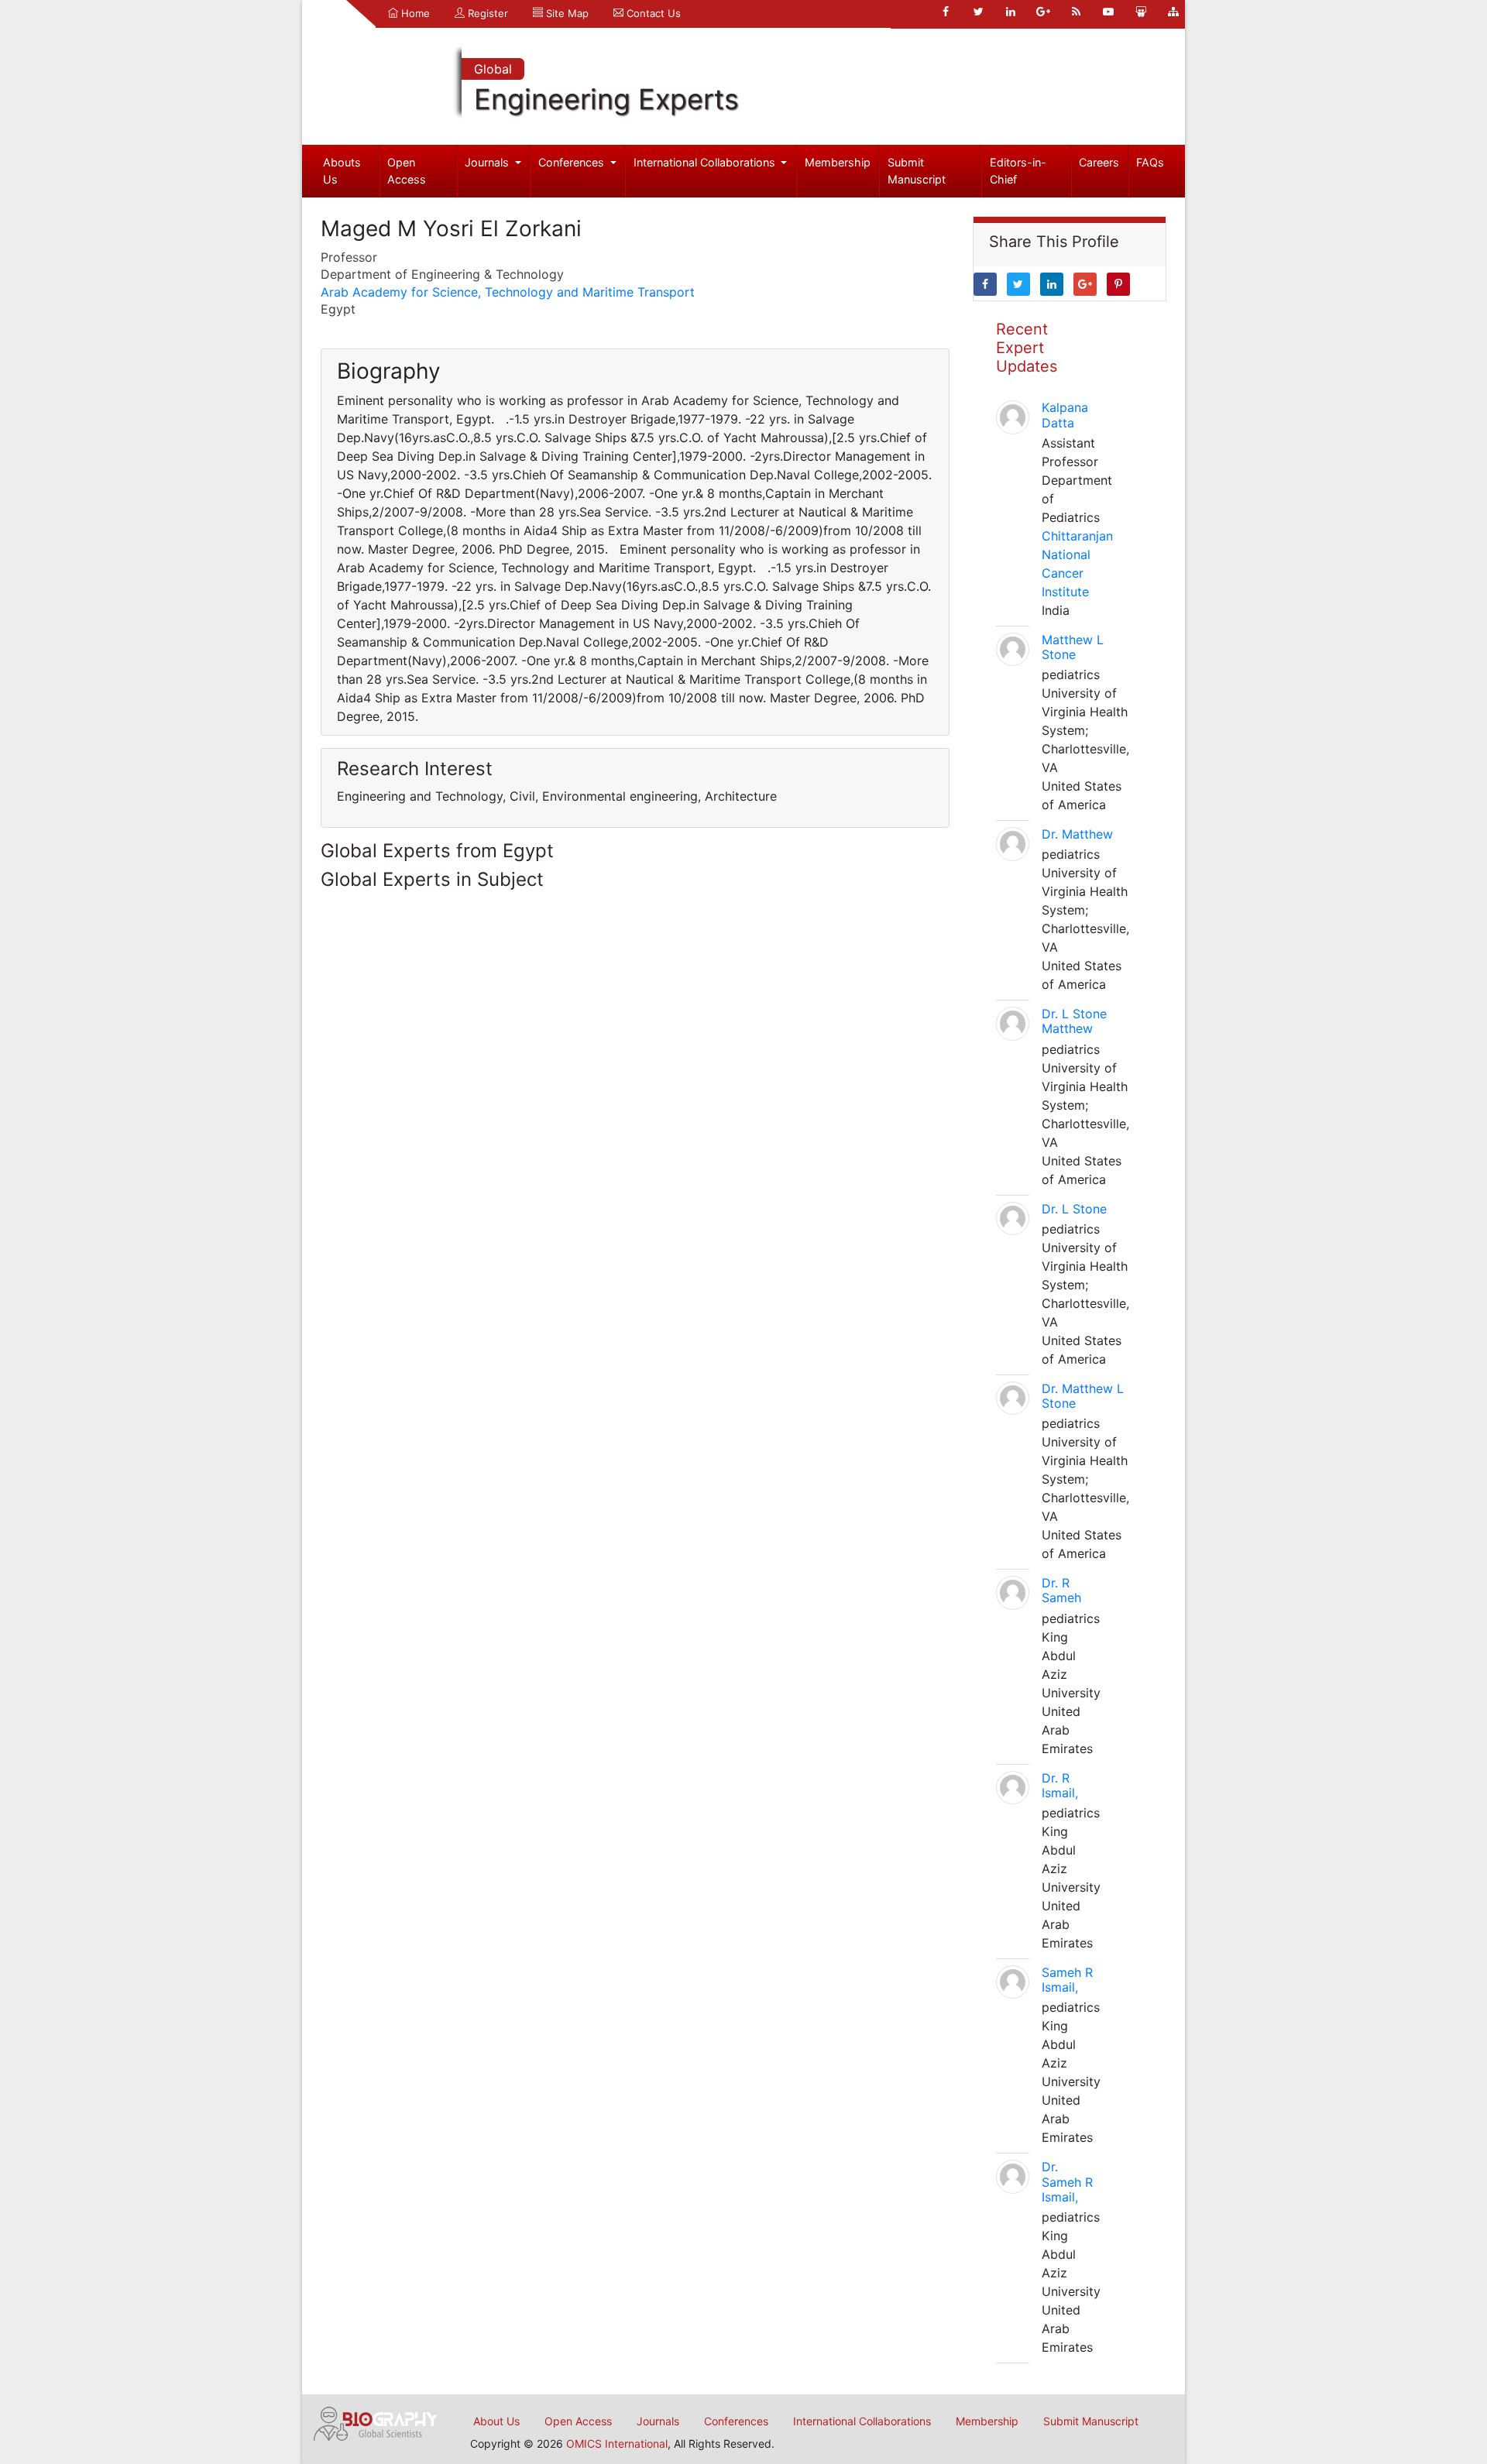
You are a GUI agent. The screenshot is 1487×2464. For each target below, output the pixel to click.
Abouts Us (342, 171)
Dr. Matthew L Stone (1083, 1396)
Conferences (573, 162)
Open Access (407, 171)
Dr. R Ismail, (1060, 1785)
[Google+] (1043, 12)
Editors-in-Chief (1018, 171)
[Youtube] (1108, 12)
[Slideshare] (1141, 12)
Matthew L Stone (1073, 647)
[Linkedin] (1011, 12)
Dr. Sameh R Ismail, (1067, 2181)
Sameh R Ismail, (1067, 1980)
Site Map (566, 13)
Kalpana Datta (1065, 415)
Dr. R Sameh (1061, 1590)
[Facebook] (946, 12)
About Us (496, 2421)
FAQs (1150, 162)
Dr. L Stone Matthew (1074, 1021)
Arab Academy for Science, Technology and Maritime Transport (508, 292)
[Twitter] (978, 12)
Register (486, 13)
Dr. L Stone (1074, 1209)
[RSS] (1076, 12)
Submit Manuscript (917, 171)
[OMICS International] (376, 2422)
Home (414, 13)
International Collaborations (706, 162)
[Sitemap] (1173, 12)
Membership (838, 162)
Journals (488, 162)
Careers (1099, 162)
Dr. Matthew (1077, 834)
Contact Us (652, 13)
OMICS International (617, 2443)
